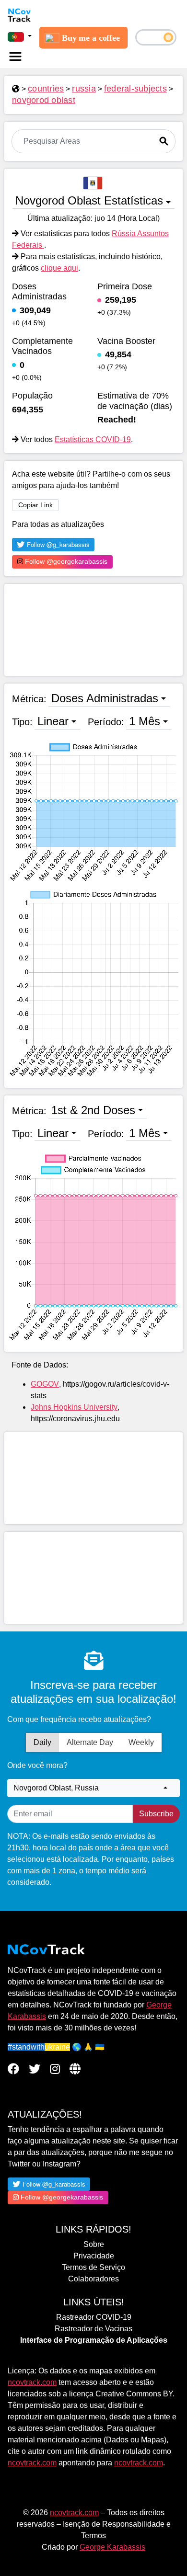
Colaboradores (93, 2279)
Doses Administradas (105, 698)
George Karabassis (112, 2547)
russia (84, 89)
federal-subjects (135, 89)
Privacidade (94, 2256)
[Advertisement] (93, 630)
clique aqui (59, 268)
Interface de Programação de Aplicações (94, 2340)
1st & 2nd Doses (93, 1110)
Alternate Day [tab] (90, 1742)
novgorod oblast (44, 100)
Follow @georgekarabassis (65, 561)
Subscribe (156, 1814)
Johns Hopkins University (74, 1407)
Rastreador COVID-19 (94, 2317)
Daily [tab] (42, 1742)
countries (46, 89)
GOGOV (45, 1384)
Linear (53, 721)
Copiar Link (35, 505)
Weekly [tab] (141, 1742)
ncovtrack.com (32, 2382)
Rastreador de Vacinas (93, 2329)
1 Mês (145, 721)
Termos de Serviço (93, 2267)
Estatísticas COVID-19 (93, 439)
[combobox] (93, 1788)
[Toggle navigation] (15, 57)
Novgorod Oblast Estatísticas (89, 200)
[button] (20, 36)
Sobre (94, 2244)
